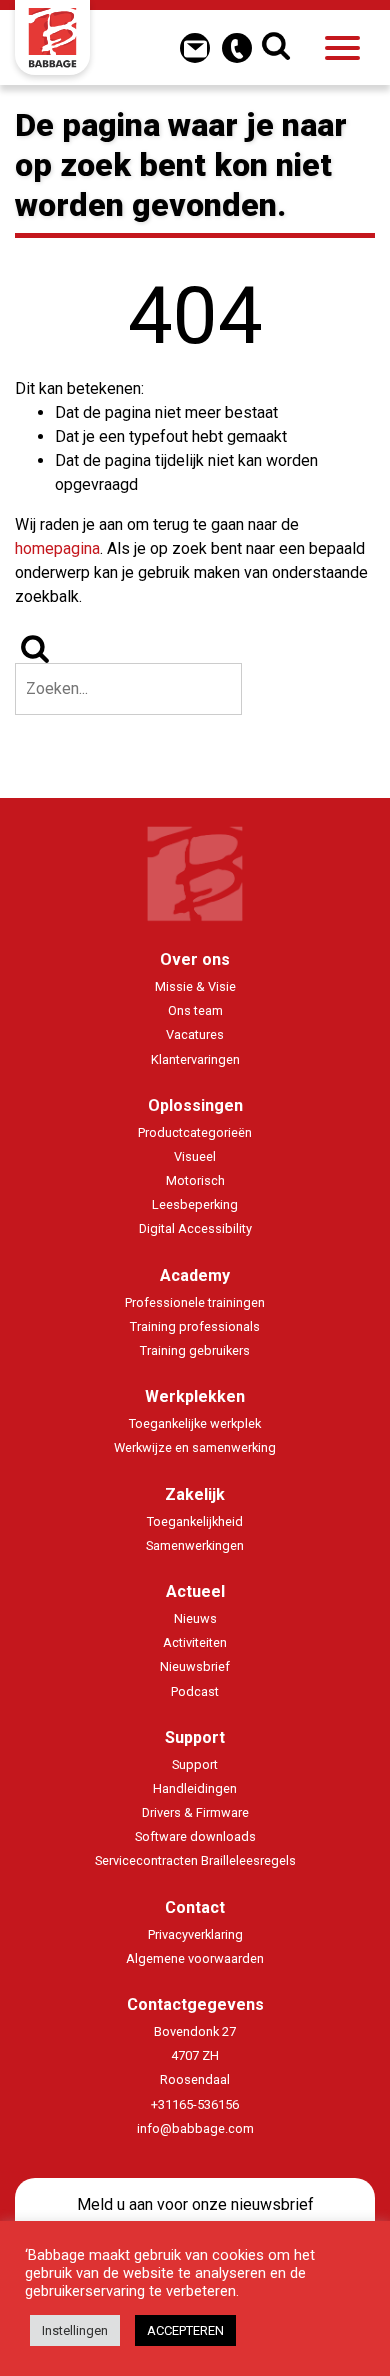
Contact (195, 1907)
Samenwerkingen (195, 1545)
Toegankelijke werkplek (195, 1423)
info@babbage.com (195, 2128)
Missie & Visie (195, 986)
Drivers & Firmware (195, 1812)
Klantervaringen (195, 1059)
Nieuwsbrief (195, 1666)
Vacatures (195, 1034)
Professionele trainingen (195, 1302)
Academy (195, 1275)
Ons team (195, 1010)
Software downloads (195, 1836)
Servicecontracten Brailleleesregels (195, 1860)
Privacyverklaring (195, 1934)
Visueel (195, 1156)
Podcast (195, 1691)
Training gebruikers (195, 1350)
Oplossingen (195, 1105)
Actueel (195, 1591)
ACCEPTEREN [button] (185, 2330)
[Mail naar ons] (195, 48)
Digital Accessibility (195, 1228)
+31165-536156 (195, 2104)
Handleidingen (195, 1788)
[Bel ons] (237, 48)
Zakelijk (195, 1494)
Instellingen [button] (75, 2330)
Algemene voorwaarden (195, 1958)
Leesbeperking (195, 1204)
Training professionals (195, 1326)
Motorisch (195, 1180)
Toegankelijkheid (195, 1521)
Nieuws (195, 1618)
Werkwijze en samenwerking (195, 1447)
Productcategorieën (195, 1132)
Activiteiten (195, 1642)
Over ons (195, 959)
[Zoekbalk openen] (279, 48)
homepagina (57, 548)
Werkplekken (195, 1396)
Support (195, 1737)
